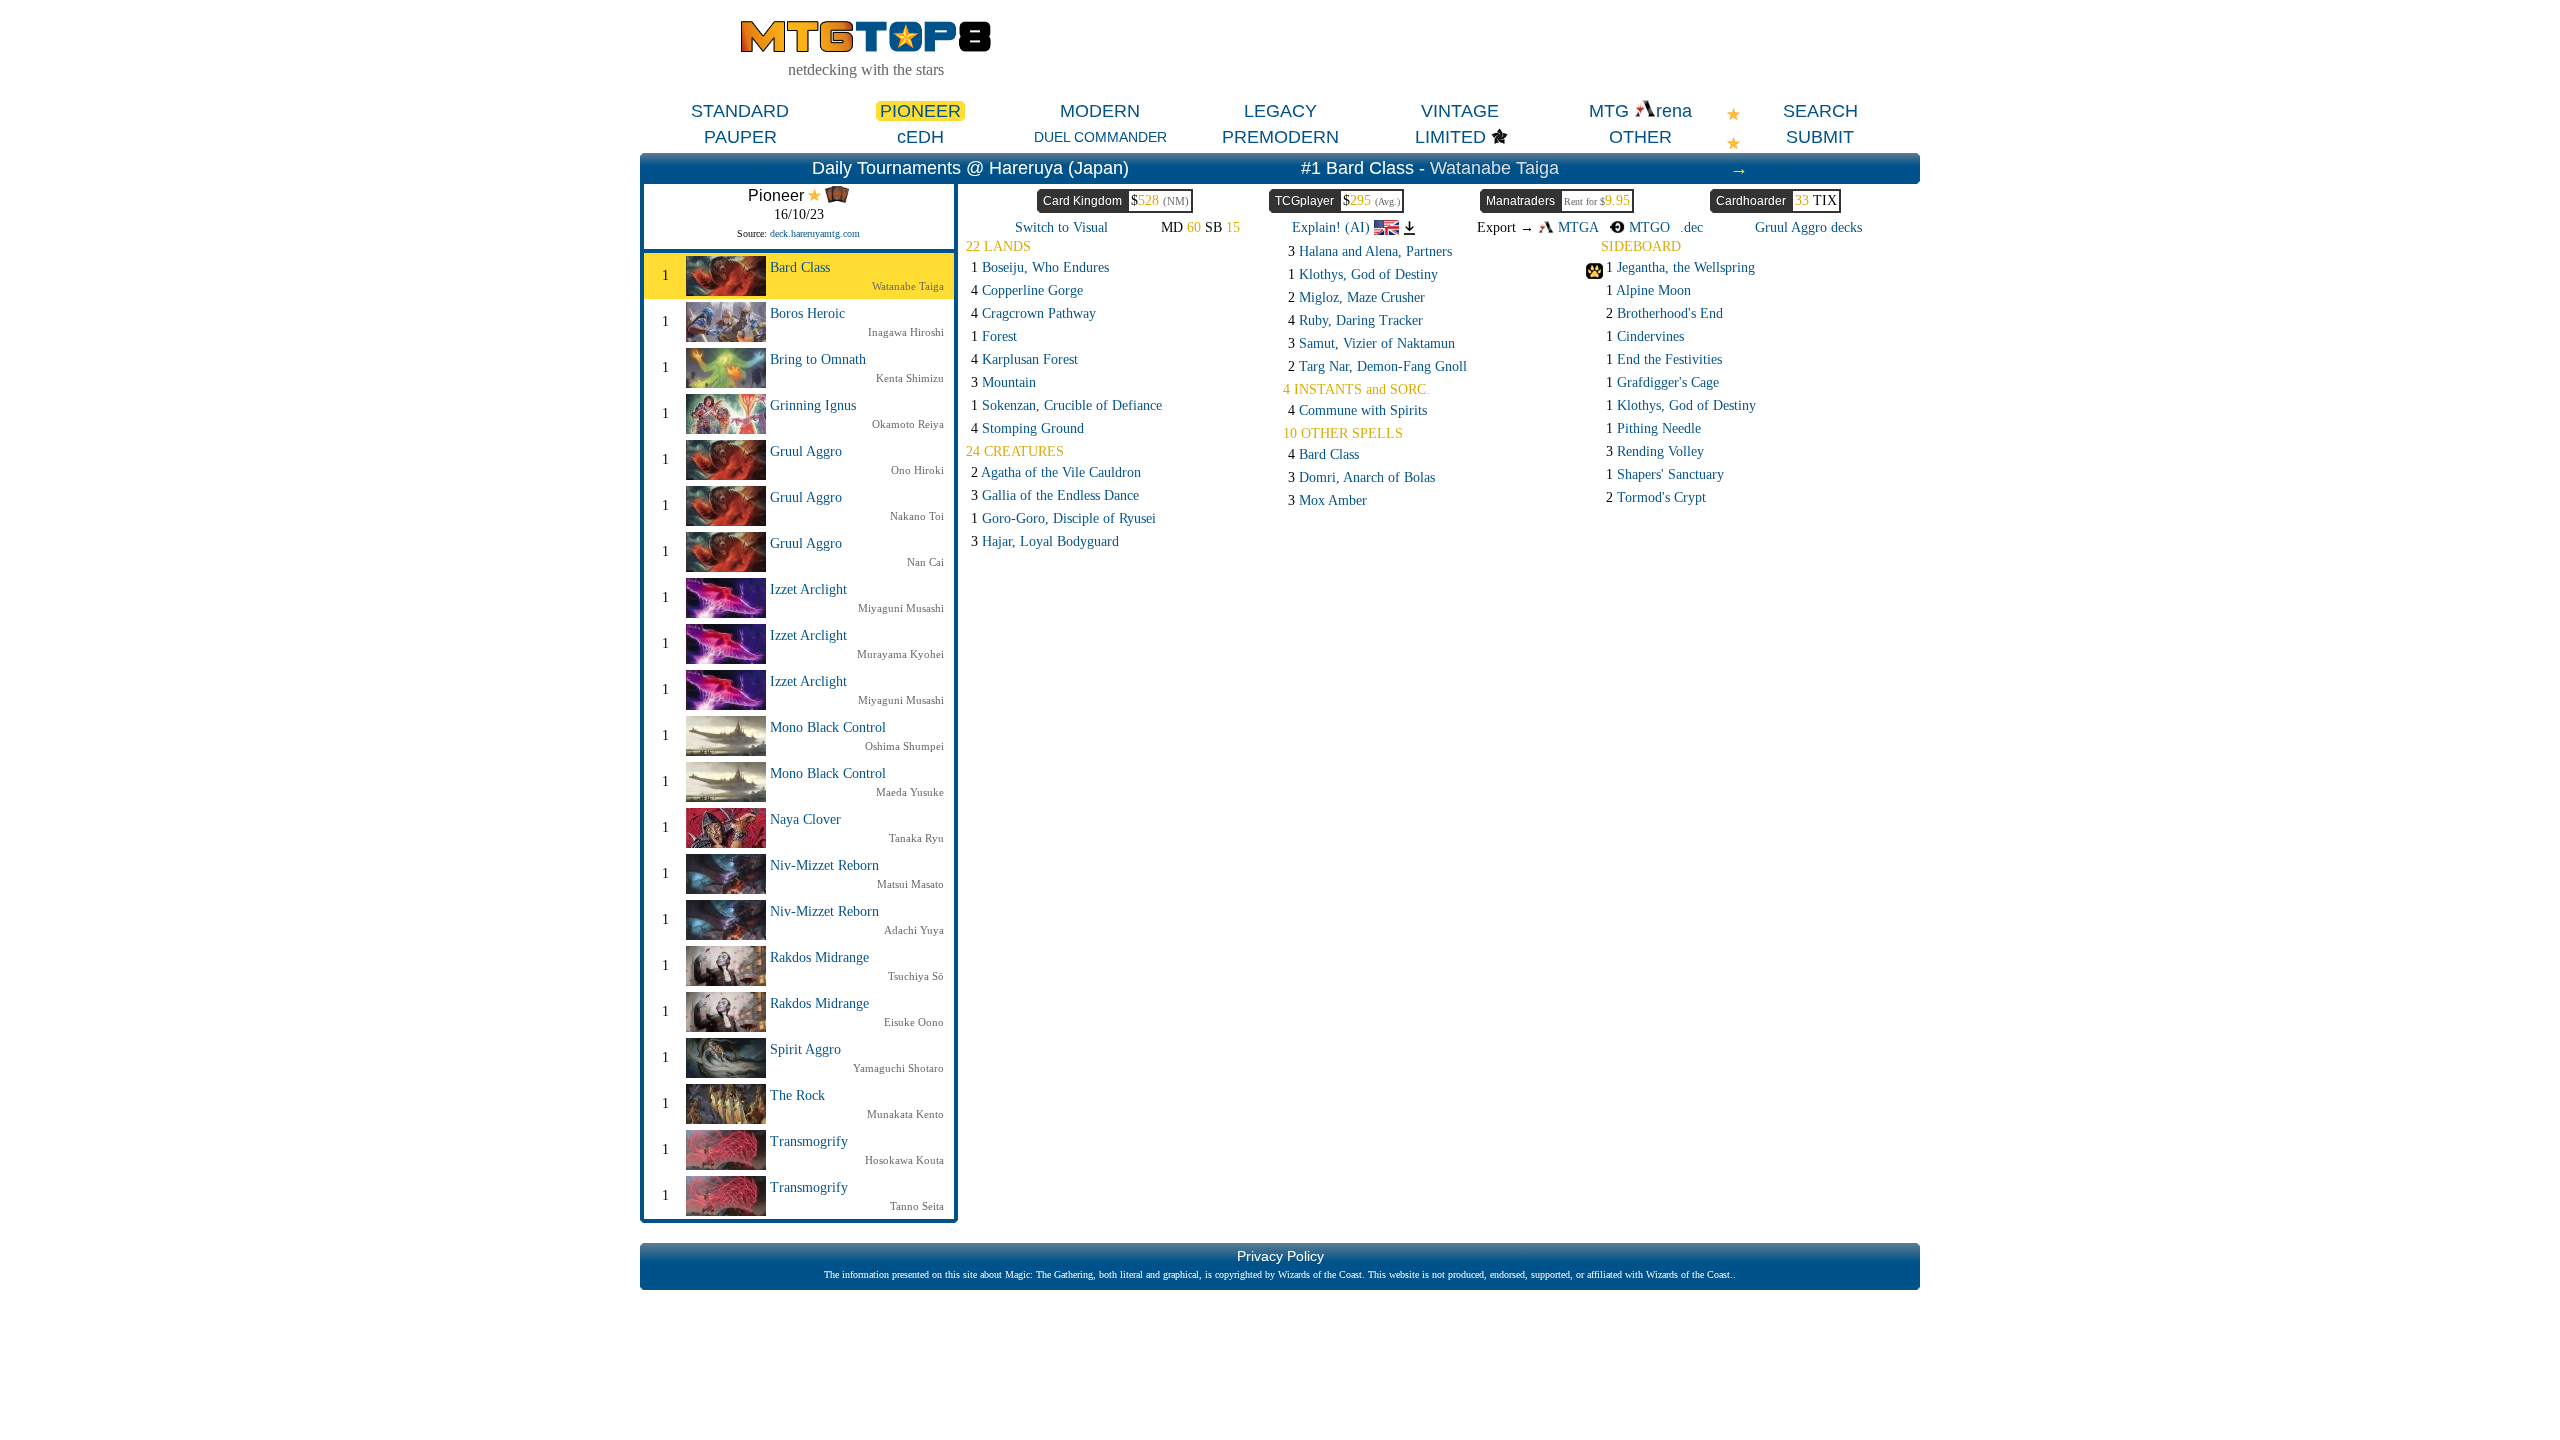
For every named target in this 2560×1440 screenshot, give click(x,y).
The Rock (797, 1095)
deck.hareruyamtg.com (815, 233)
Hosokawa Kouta (904, 1160)
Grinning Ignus (813, 405)
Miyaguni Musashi (901, 608)
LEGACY (1280, 111)
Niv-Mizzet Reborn (824, 865)
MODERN (1100, 111)
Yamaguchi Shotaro (898, 1068)
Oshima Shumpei (904, 746)
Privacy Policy (1280, 1256)
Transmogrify (809, 1141)
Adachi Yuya (914, 930)
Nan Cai (925, 562)
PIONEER (920, 111)
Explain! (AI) (1333, 227)
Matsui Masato (910, 884)
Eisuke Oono (914, 1022)
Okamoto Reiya (908, 424)
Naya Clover (805, 819)
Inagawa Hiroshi (906, 332)
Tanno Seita (917, 1206)
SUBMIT (1820, 137)
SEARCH (1820, 111)
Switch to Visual (1061, 227)
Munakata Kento (905, 1114)
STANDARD (740, 111)
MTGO (1647, 227)
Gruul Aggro (806, 451)
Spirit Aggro (805, 1049)
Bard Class (800, 267)
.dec (1691, 227)
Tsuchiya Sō (916, 976)
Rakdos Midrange (819, 957)
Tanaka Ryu (916, 838)
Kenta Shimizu (910, 378)
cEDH (920, 137)
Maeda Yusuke (910, 792)
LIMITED (1450, 137)
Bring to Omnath (818, 359)
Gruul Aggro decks (1808, 227)
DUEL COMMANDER (1100, 137)
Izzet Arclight (808, 589)
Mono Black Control (828, 727)
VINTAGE (1460, 111)
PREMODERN (1280, 137)
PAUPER (740, 137)
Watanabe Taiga (1494, 168)
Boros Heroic (807, 313)
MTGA (1576, 227)
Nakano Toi (917, 516)
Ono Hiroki (917, 470)
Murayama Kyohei (900, 654)
